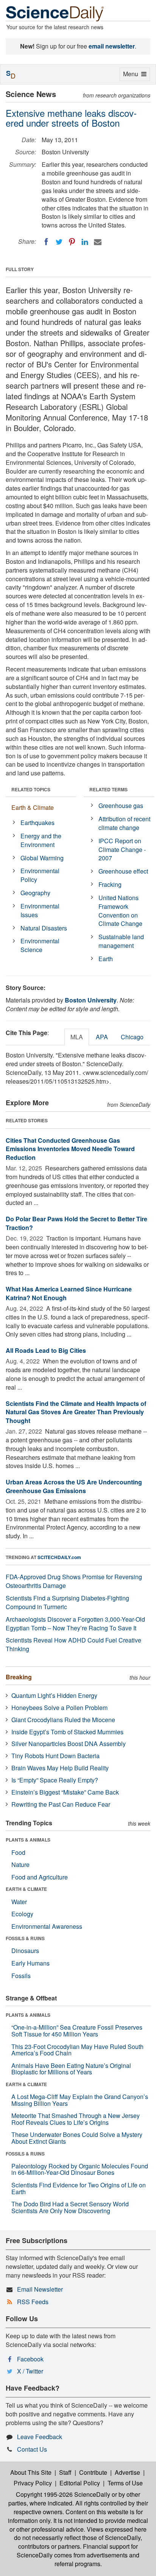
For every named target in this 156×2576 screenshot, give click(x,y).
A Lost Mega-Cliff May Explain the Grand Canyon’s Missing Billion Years (80, 2100)
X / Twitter (30, 2371)
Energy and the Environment (41, 840)
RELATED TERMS (108, 789)
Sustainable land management (121, 941)
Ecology (22, 1914)
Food (18, 1852)
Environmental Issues (40, 910)
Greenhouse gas (121, 806)
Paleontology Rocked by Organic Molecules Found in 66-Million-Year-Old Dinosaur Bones (80, 2169)
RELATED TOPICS (31, 789)
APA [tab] (102, 1037)
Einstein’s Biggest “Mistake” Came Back (65, 1792)
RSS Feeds (33, 2302)
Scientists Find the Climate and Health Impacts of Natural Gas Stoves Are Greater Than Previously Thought (76, 1412)
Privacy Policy (33, 2483)
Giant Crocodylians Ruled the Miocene (63, 1720)
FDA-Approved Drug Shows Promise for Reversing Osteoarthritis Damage (74, 1581)
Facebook (30, 2359)
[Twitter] (59, 242)
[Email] (98, 242)
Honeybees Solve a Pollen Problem (59, 1708)
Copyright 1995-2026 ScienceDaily (63, 2494)
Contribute (93, 2472)
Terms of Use (125, 2483)
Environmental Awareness (47, 1926)
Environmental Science (40, 945)
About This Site (31, 2472)
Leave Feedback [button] (40, 2437)
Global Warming (42, 858)
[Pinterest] (72, 242)
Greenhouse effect (123, 871)
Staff (65, 2472)
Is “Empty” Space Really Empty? (55, 1780)
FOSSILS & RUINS (25, 1938)
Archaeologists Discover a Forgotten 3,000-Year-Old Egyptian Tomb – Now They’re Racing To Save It (75, 1624)
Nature (20, 1865)
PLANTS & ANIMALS (28, 1840)
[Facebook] (46, 242)
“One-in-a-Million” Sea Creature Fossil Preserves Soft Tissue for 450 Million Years (77, 2031)
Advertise (127, 2472)
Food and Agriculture (40, 1877)
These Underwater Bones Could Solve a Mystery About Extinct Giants (77, 2138)
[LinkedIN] (85, 242)
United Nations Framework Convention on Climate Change (120, 911)
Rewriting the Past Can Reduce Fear (61, 1804)
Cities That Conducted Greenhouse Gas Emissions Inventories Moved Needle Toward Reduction (70, 1149)
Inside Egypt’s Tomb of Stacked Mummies (67, 1732)
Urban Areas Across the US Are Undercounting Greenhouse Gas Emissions (74, 1486)
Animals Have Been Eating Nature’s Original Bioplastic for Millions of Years (71, 2069)
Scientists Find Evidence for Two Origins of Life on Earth (79, 2188)
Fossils (21, 1976)
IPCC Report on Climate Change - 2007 (122, 850)
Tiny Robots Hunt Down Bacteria (55, 1756)
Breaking (19, 1677)
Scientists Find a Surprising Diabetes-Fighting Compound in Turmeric (67, 1602)
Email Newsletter (40, 2289)
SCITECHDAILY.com (59, 1557)
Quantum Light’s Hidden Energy (54, 1695)
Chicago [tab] (132, 1037)
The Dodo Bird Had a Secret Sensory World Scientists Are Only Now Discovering (70, 2207)
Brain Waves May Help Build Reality (60, 1768)
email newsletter (112, 46)
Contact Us (32, 2449)
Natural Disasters (44, 928)
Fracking (110, 884)
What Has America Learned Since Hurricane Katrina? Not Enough (69, 1293)
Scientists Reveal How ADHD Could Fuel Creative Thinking (73, 1644)
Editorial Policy (80, 2483)
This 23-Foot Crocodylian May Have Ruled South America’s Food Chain (77, 2050)
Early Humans (30, 1963)
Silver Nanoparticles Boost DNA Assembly (69, 1744)
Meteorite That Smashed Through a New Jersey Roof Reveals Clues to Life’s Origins (76, 2119)
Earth (106, 959)
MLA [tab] (77, 1037)
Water (19, 1902)
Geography (35, 893)
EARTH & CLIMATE (26, 1889)
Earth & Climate (33, 807)
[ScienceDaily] (55, 13)
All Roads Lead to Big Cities (46, 1350)
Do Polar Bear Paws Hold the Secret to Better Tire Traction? (76, 1223)
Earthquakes (37, 823)
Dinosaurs (25, 1951)
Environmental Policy (40, 875)
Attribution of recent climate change (124, 823)
